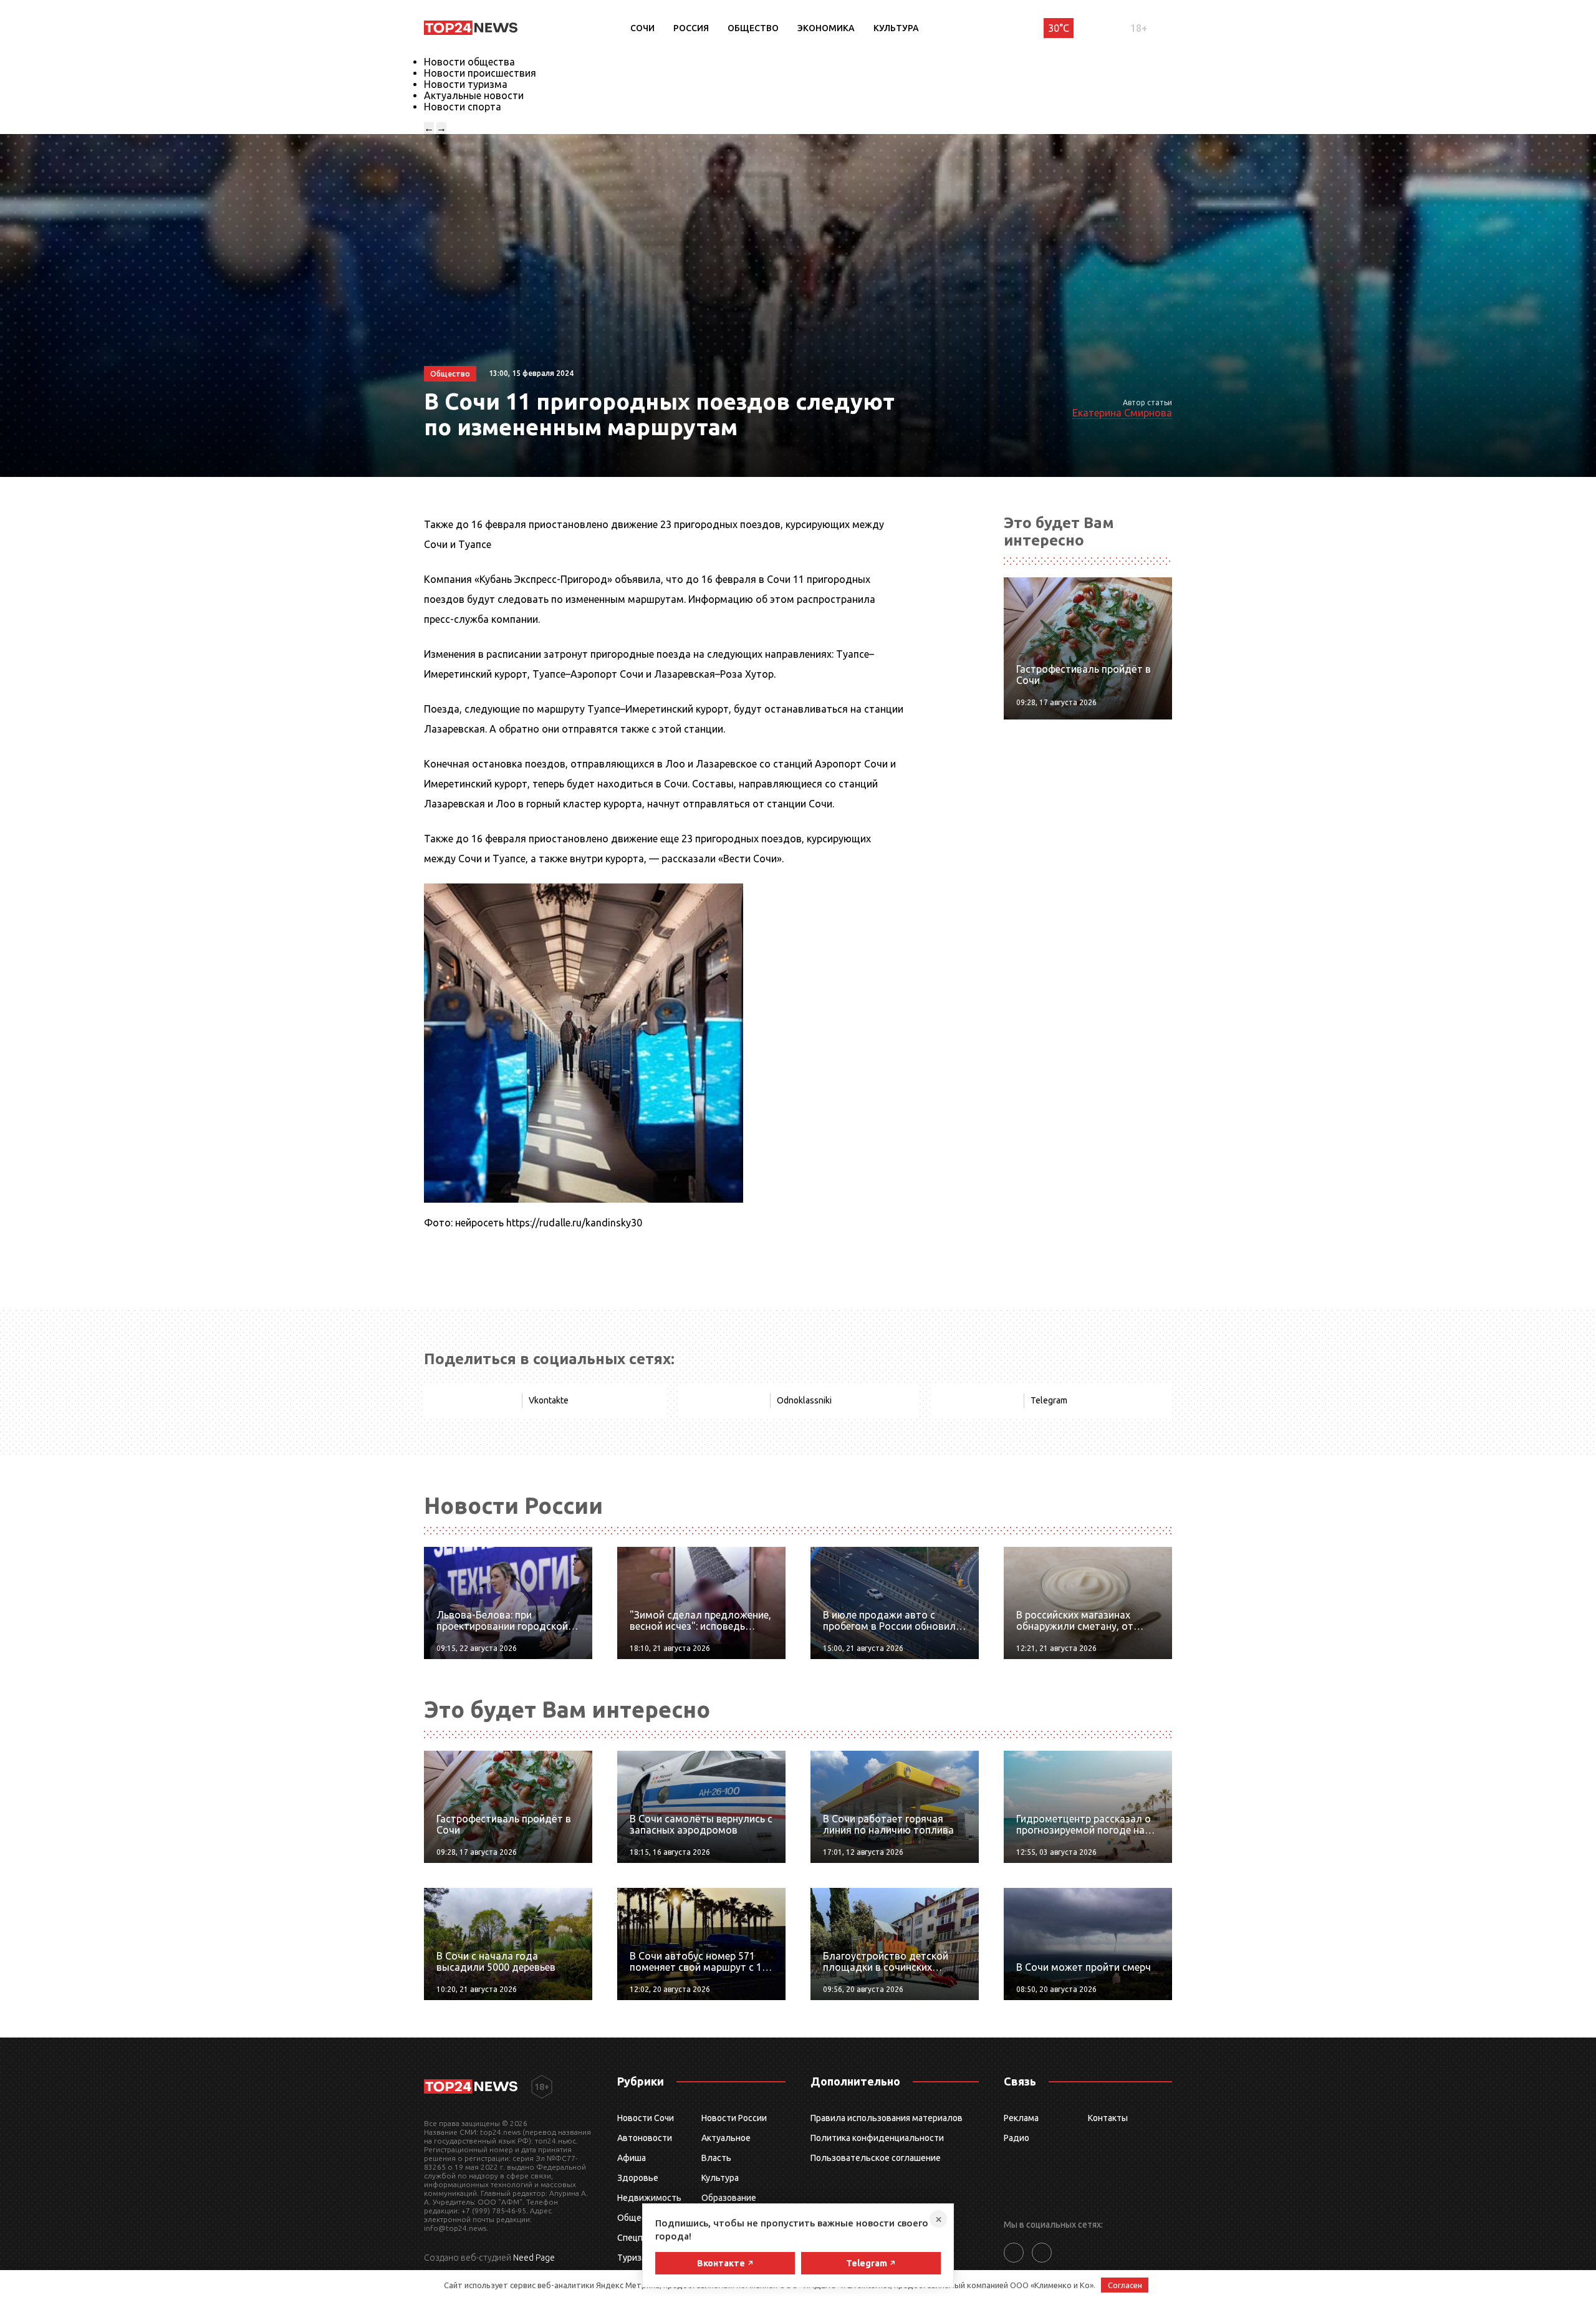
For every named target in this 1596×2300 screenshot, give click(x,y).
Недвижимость (649, 2198)
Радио (1017, 2138)
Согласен (1125, 2285)
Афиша (632, 2158)
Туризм (632, 2258)
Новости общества (469, 62)
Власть (716, 2158)
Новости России (734, 2118)
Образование (729, 2198)
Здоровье (638, 2178)
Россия (691, 28)
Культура (896, 28)
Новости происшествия (480, 73)
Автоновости (645, 2138)
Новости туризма (466, 84)
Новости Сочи (646, 2118)
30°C (1059, 28)
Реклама (1021, 2118)
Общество (753, 28)
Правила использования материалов (887, 2118)
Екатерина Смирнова (1122, 413)
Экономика (826, 28)
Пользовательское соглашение (876, 2158)
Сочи (642, 28)
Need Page (534, 2258)
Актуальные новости (474, 95)
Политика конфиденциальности (877, 2138)
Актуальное (726, 2138)
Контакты (1108, 2118)
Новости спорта (463, 107)
